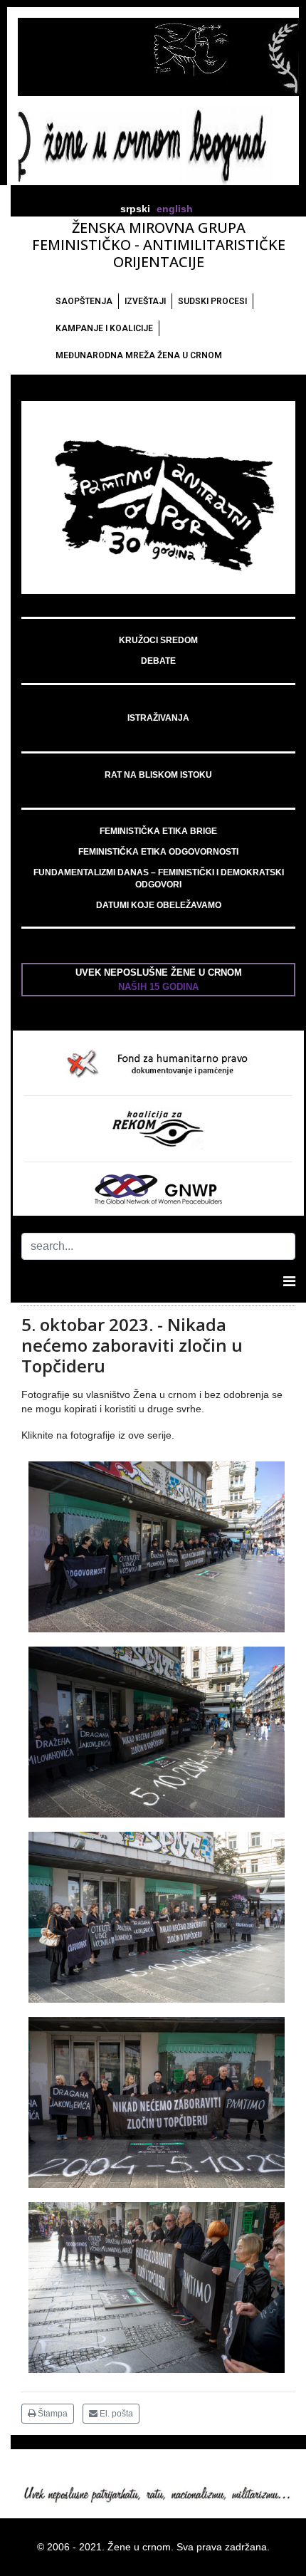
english (175, 209)
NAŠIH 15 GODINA (158, 987)
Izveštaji (145, 301)
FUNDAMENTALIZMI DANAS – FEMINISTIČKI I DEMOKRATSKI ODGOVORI (159, 878)
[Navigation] (289, 1281)
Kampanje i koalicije (104, 328)
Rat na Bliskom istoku (158, 775)
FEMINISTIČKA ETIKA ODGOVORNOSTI (158, 852)
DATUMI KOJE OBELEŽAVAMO (159, 905)
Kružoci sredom (158, 640)
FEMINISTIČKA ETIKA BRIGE (158, 831)
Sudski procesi (212, 301)
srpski (135, 209)
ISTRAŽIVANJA (158, 718)
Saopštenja (84, 301)
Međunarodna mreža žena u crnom (139, 355)
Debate (158, 661)
